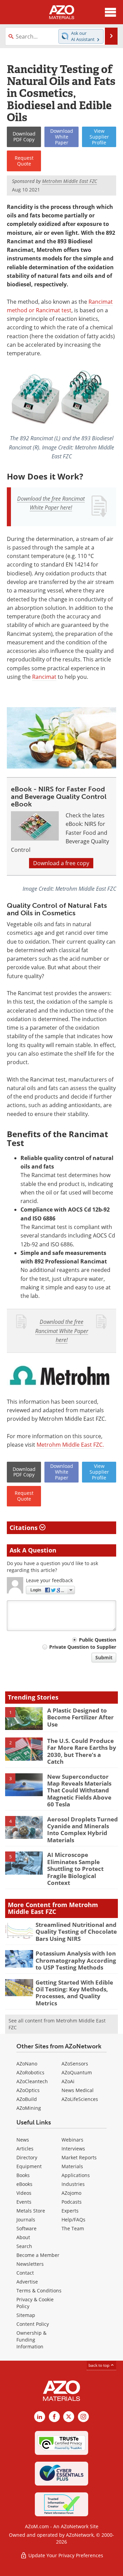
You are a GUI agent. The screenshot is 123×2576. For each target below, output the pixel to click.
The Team (73, 2228)
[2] (24, 1748)
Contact (25, 2273)
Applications (76, 2175)
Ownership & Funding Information (31, 2340)
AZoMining (29, 2108)
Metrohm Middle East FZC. (70, 1445)
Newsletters (30, 2264)
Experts (70, 2211)
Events (24, 2202)
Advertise (27, 2282)
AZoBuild (27, 2099)
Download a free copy (61, 863)
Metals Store (31, 2211)
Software (26, 2228)
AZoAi (68, 2081)
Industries (73, 2184)
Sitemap (26, 2315)
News (23, 2140)
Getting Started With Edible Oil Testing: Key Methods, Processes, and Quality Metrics (74, 1993)
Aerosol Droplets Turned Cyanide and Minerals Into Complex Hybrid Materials (83, 1830)
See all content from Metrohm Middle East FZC (57, 2024)
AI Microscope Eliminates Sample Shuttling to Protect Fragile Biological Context (75, 1869)
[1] (24, 1718)
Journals (26, 2220)
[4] (24, 1827)
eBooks (24, 2184)
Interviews (73, 2149)
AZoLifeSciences (80, 2099)
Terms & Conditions (39, 2291)
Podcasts (72, 2202)
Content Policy (33, 2324)
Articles (25, 2149)
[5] (24, 1863)
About (23, 2237)
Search (24, 2246)
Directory (27, 2157)
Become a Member (38, 2255)
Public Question (98, 1640)
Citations (24, 1528)
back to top (99, 2365)
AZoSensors (75, 2064)
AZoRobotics (30, 2072)
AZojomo (71, 2193)
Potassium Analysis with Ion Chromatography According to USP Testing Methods (76, 1960)
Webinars (72, 2140)
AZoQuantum (77, 2072)
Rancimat (44, 677)
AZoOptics (28, 2090)
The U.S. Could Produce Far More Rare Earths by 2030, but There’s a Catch (82, 1751)
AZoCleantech (32, 2081)
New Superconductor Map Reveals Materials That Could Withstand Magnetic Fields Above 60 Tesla (79, 1791)
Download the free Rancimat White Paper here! (62, 1331)
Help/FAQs (73, 2220)
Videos (24, 2193)
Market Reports (79, 2157)
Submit (104, 1657)
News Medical (78, 2090)
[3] (24, 1784)
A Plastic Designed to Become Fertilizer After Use (80, 1717)
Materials (72, 2166)
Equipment (29, 2166)
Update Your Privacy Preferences (65, 2555)
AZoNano (27, 2064)
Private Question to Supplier (83, 1647)
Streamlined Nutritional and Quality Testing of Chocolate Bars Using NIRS (76, 1932)
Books (23, 2175)
